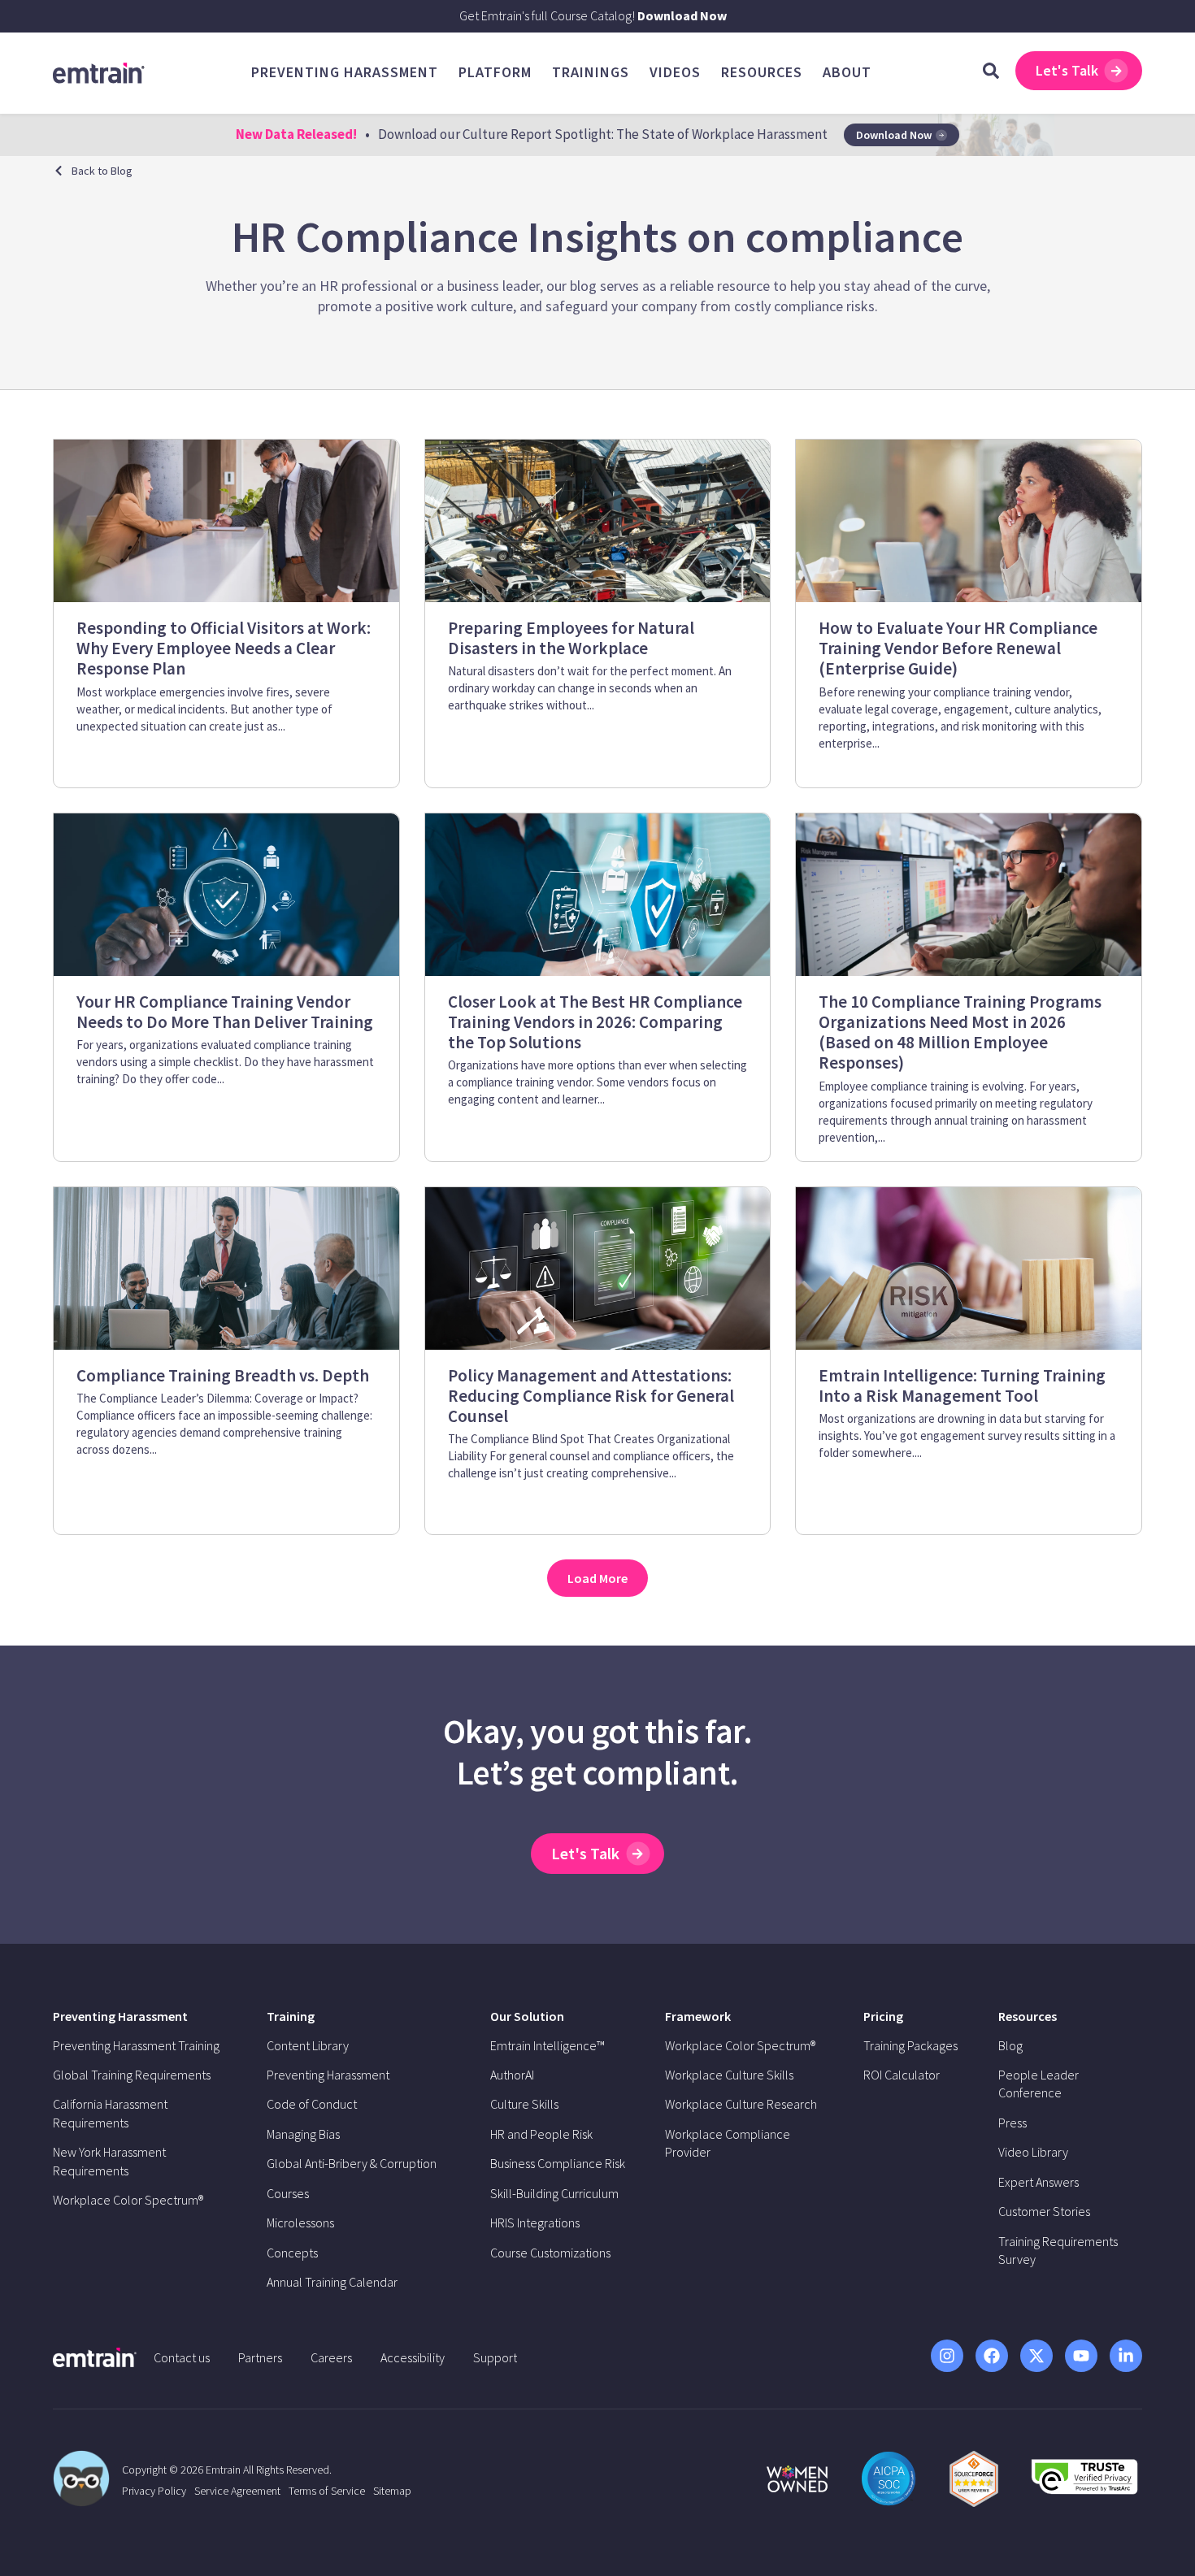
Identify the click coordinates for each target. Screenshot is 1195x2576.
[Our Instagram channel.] (947, 2356)
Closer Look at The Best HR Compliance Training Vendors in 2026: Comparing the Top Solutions (595, 1022)
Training (291, 2016)
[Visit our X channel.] (1036, 2356)
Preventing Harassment (120, 2016)
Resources (1028, 2016)
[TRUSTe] (1084, 2489)
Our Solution (527, 2016)
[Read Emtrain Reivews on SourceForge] (974, 2479)
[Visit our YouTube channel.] (1081, 2356)
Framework (698, 2016)
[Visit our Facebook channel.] (992, 2356)
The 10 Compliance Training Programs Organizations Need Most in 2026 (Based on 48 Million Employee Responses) (960, 1032)
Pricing (883, 2016)
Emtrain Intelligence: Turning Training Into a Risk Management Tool (962, 1386)
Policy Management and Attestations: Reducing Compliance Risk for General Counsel (591, 1396)
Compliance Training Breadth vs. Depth (223, 1375)
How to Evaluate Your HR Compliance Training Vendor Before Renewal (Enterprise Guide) (958, 648)
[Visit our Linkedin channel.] (1126, 2356)
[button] (597, 1578)
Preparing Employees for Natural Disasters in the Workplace (571, 638)
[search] (991, 71)
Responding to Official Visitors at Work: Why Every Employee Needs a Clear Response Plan (224, 648)
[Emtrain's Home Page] (99, 72)
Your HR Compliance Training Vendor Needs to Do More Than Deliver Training (225, 1012)
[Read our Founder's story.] (797, 2479)
